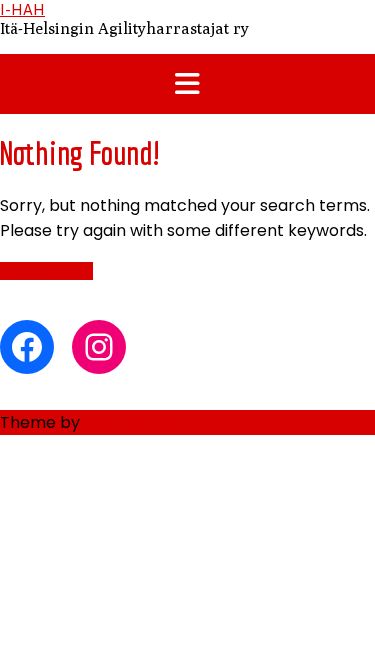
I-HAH (22, 9)
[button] (187, 84)
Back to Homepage (46, 271)
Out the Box (130, 422)
